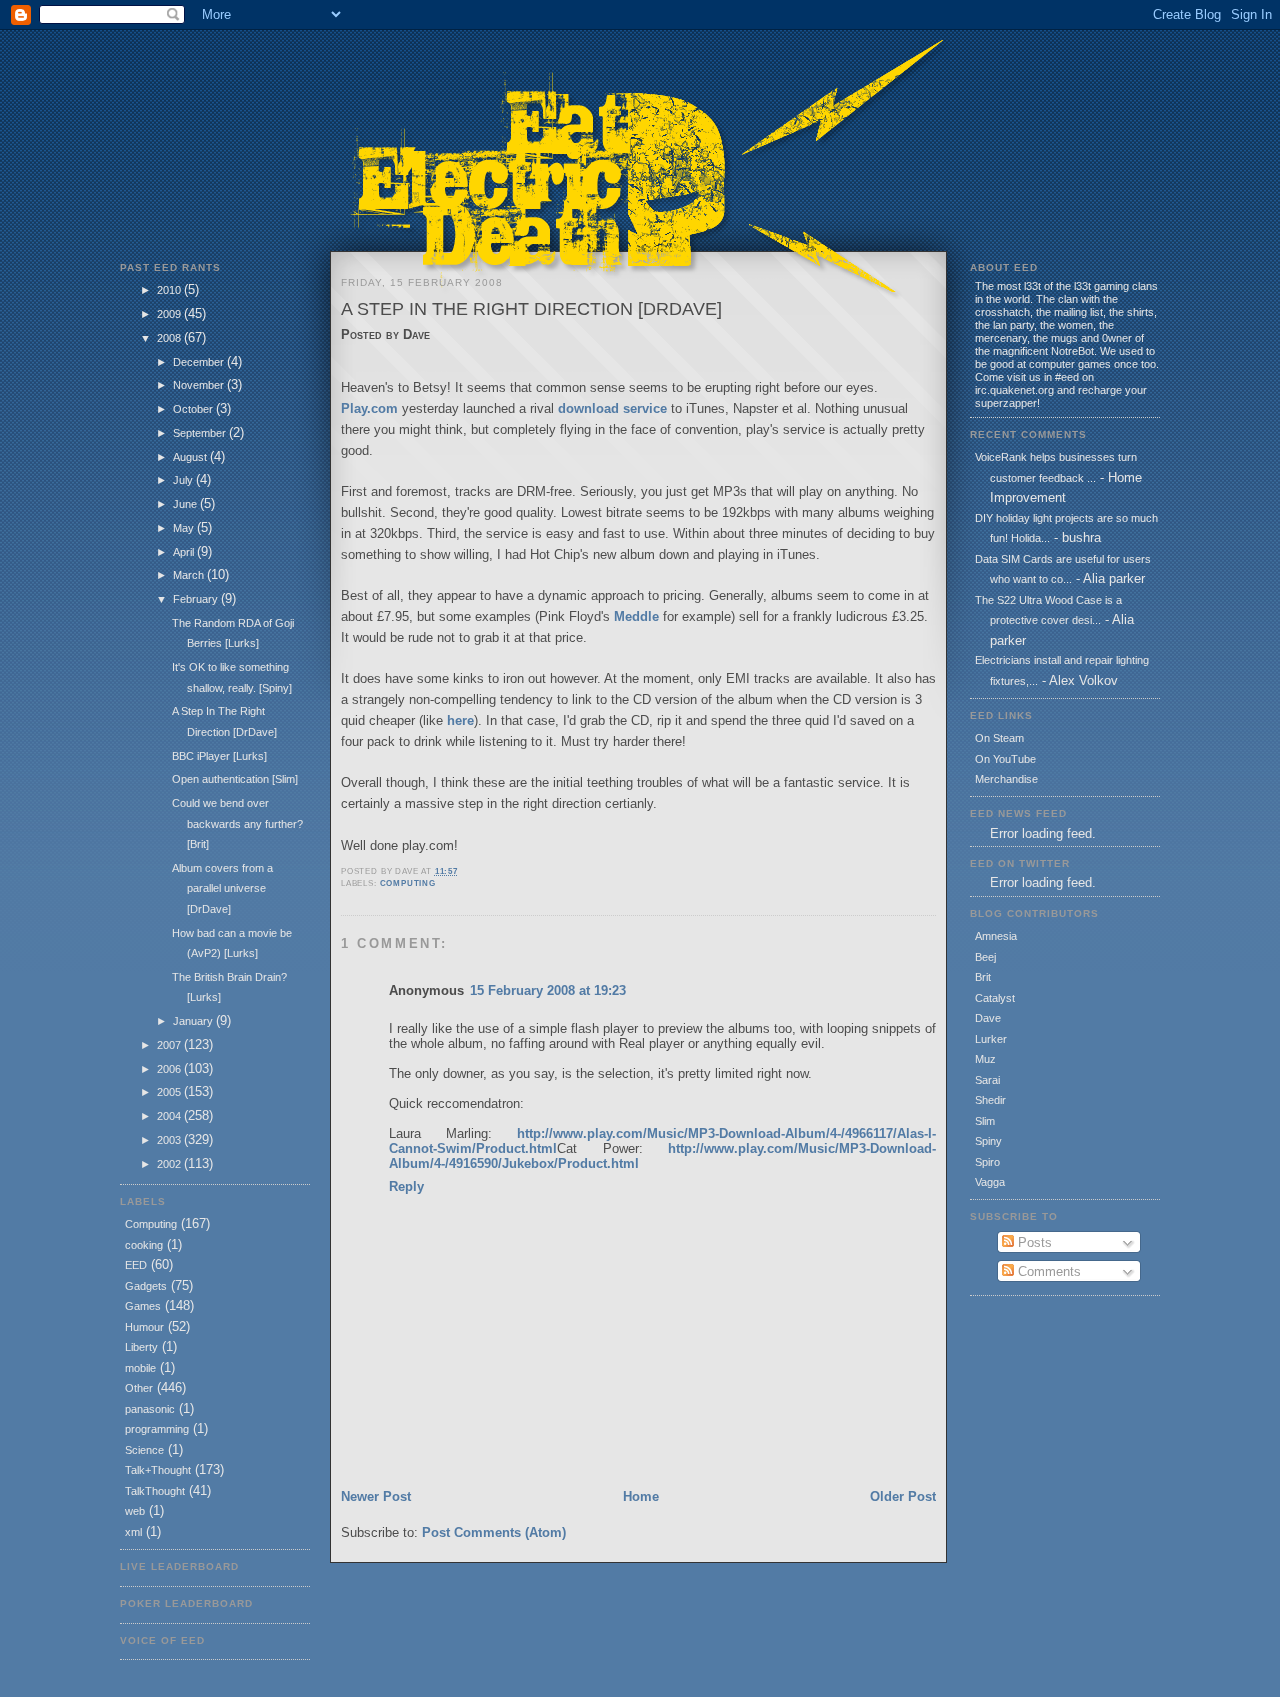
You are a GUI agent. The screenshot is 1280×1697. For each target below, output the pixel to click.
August (191, 457)
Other (139, 1388)
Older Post (903, 1496)
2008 (170, 338)
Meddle (636, 616)
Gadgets (146, 1286)
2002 (170, 1164)
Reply (406, 1186)
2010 (170, 290)
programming (157, 1429)
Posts (1033, 1242)
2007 (170, 1045)
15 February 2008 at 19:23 (548, 990)
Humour (144, 1327)
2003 (170, 1140)
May (185, 528)
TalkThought (155, 1491)
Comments (1047, 1271)
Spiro (987, 1162)
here (460, 720)
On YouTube (1005, 759)
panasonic (150, 1409)
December (200, 362)
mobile (140, 1368)
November (200, 385)
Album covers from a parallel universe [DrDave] (222, 888)
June (186, 504)
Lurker (991, 1039)
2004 (170, 1116)
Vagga (990, 1182)
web (135, 1511)
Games (143, 1306)
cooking (144, 1245)
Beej (985, 957)
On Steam (999, 738)
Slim (985, 1121)
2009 (170, 314)
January (194, 1021)
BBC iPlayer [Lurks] (219, 756)
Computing (151, 1224)
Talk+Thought (158, 1470)
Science (144, 1450)
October (194, 409)
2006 (170, 1069)
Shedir (990, 1100)
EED (136, 1265)
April (185, 552)
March (190, 575)
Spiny (988, 1141)
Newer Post (376, 1496)
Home (641, 1496)
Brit (983, 977)
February (197, 599)
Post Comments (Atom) (494, 1532)
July (184, 480)
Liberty (141, 1347)
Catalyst (995, 998)
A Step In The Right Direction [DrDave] (531, 309)
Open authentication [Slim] (235, 779)
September (201, 433)
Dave (988, 1018)
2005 (170, 1092)
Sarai (987, 1080)
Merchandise (1006, 779)
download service (612, 408)
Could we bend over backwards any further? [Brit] (237, 823)
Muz (985, 1059)
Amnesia (996, 936)
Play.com (369, 408)
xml (133, 1532)
